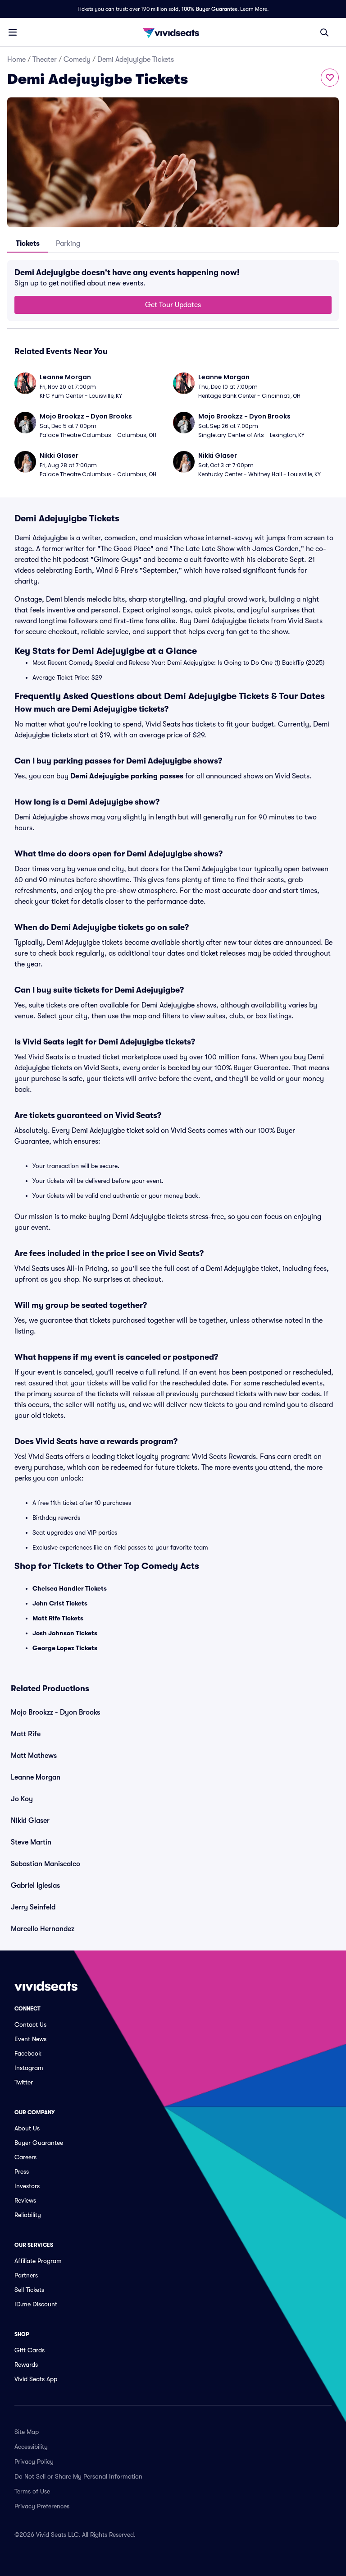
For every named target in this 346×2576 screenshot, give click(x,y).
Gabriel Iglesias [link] (35, 1886)
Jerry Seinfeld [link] (33, 1907)
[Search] (324, 32)
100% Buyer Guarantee (209, 9)
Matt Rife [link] (26, 1734)
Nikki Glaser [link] (30, 1821)
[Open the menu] (13, 32)
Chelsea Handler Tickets (70, 1588)
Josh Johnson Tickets (65, 1633)
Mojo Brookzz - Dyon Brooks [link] (55, 1712)
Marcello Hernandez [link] (43, 1929)
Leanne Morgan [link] (36, 1777)
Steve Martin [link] (31, 1842)
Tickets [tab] (28, 244)
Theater (45, 60)
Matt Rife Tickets (58, 1618)
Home (16, 60)
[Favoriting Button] (330, 78)
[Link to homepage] (173, 32)
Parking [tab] (68, 244)
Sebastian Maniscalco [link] (46, 1864)
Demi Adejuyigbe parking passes (127, 776)
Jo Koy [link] (22, 1799)
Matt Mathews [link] (34, 1756)
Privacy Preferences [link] (42, 2506)
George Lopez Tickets (65, 1648)
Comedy (77, 60)
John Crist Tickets (60, 1603)
